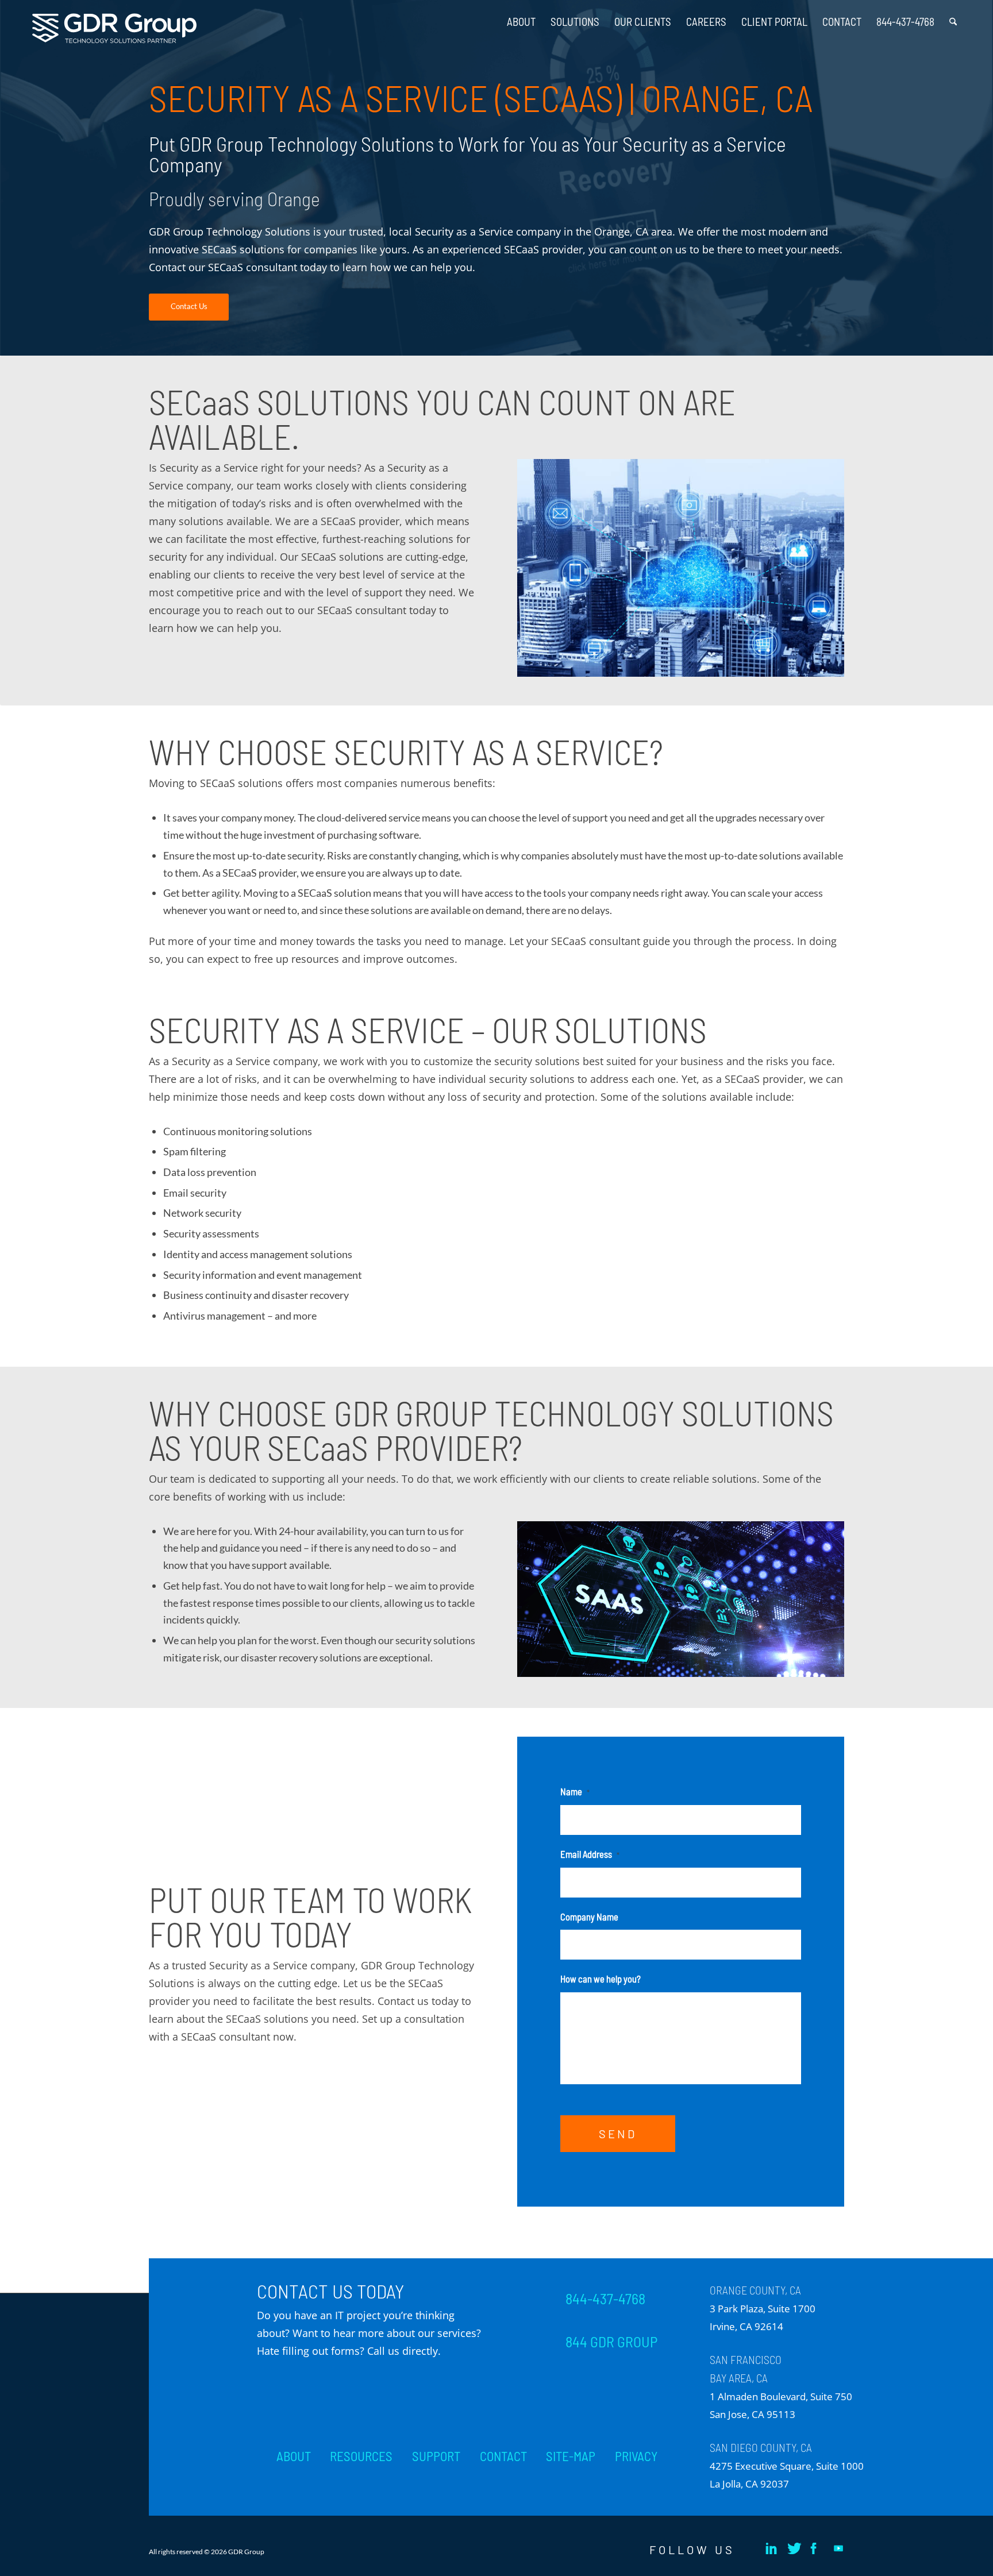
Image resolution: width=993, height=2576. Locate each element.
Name (575, 1791)
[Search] (953, 17)
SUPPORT (436, 2456)
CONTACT (503, 2456)
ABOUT (294, 2456)
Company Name (589, 1916)
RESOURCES (361, 2456)
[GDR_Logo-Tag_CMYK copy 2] (114, 28)
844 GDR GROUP (611, 2342)
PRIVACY (636, 2456)
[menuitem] (521, 17)
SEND (618, 2134)
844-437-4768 (605, 2299)
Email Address (590, 1854)
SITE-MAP (571, 2456)
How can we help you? (601, 1979)
